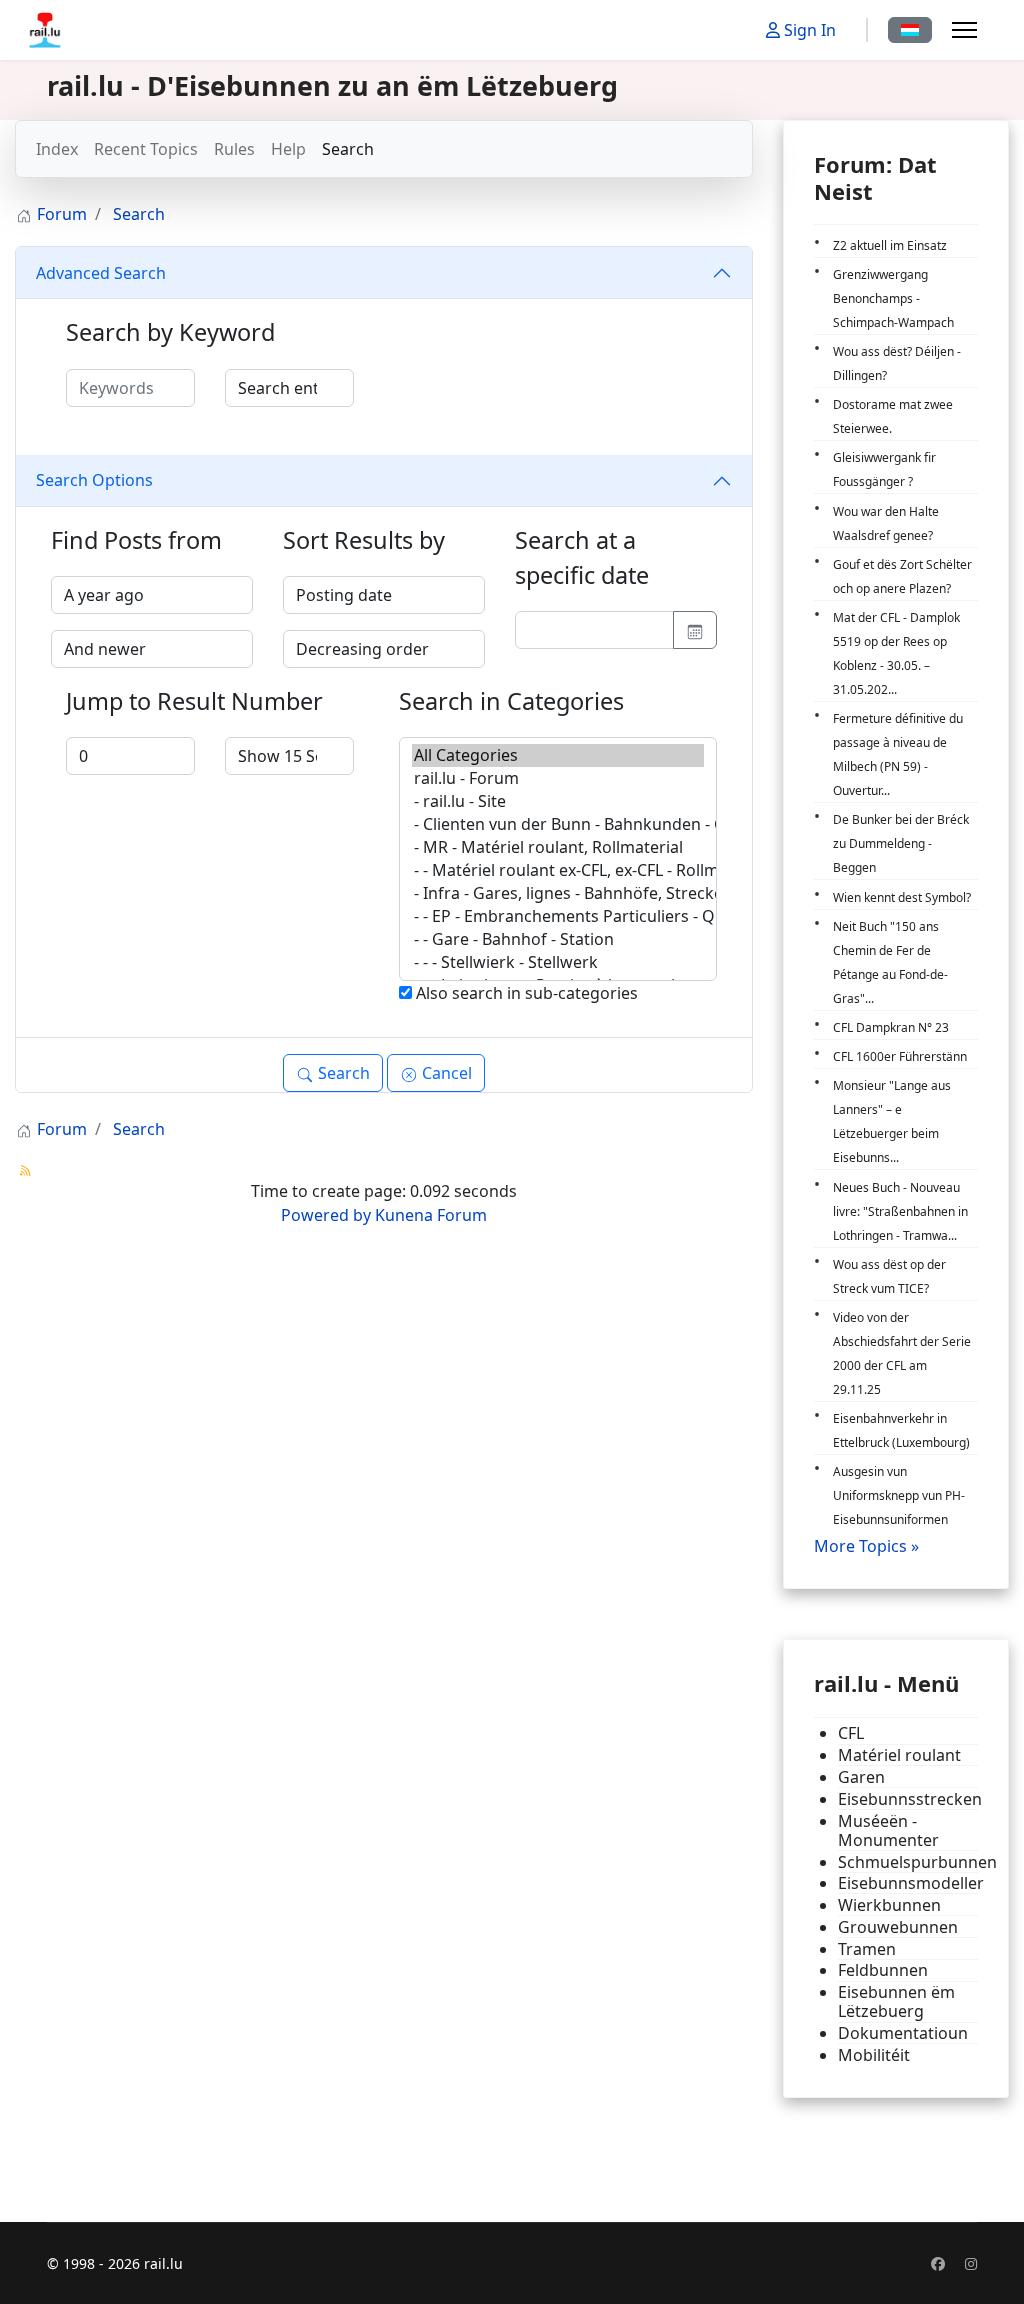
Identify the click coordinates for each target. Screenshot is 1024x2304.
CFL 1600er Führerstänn (900, 1056)
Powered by (326, 1215)
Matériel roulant (899, 1755)
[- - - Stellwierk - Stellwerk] (558, 962)
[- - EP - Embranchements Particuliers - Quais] (558, 916)
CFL (851, 1733)
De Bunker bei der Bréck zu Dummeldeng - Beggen (901, 843)
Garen (861, 1777)
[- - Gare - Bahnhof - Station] (558, 939)
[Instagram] (971, 2263)
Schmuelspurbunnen (908, 1862)
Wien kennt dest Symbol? (902, 897)
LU (910, 30)
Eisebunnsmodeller (908, 1883)
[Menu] (964, 30)
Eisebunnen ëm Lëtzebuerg (896, 2002)
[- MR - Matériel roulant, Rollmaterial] (558, 847)
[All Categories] (558, 755)
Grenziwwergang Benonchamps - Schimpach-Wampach (893, 298)
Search (348, 149)
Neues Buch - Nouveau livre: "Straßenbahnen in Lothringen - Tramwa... (900, 1211)
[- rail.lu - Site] (558, 801)
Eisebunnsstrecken (908, 1799)
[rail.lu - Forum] (558, 778)
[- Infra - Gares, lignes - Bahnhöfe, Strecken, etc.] (558, 893)
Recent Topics (146, 149)
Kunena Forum (431, 1215)
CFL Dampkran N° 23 (891, 1027)
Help (288, 149)
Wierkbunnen (889, 1905)
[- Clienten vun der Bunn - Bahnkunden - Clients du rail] (558, 824)
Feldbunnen (883, 1970)
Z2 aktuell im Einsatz (890, 245)
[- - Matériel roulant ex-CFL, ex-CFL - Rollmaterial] (558, 870)
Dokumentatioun (903, 2033)
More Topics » (866, 1546)
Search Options (94, 480)
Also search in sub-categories (525, 993)
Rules (234, 149)
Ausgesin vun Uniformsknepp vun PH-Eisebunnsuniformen (899, 1495)
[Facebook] (938, 2263)
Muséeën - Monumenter (888, 1831)
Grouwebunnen (898, 1927)
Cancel (445, 1073)
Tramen (867, 1949)
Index (57, 149)
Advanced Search (101, 273)
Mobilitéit (874, 2055)
